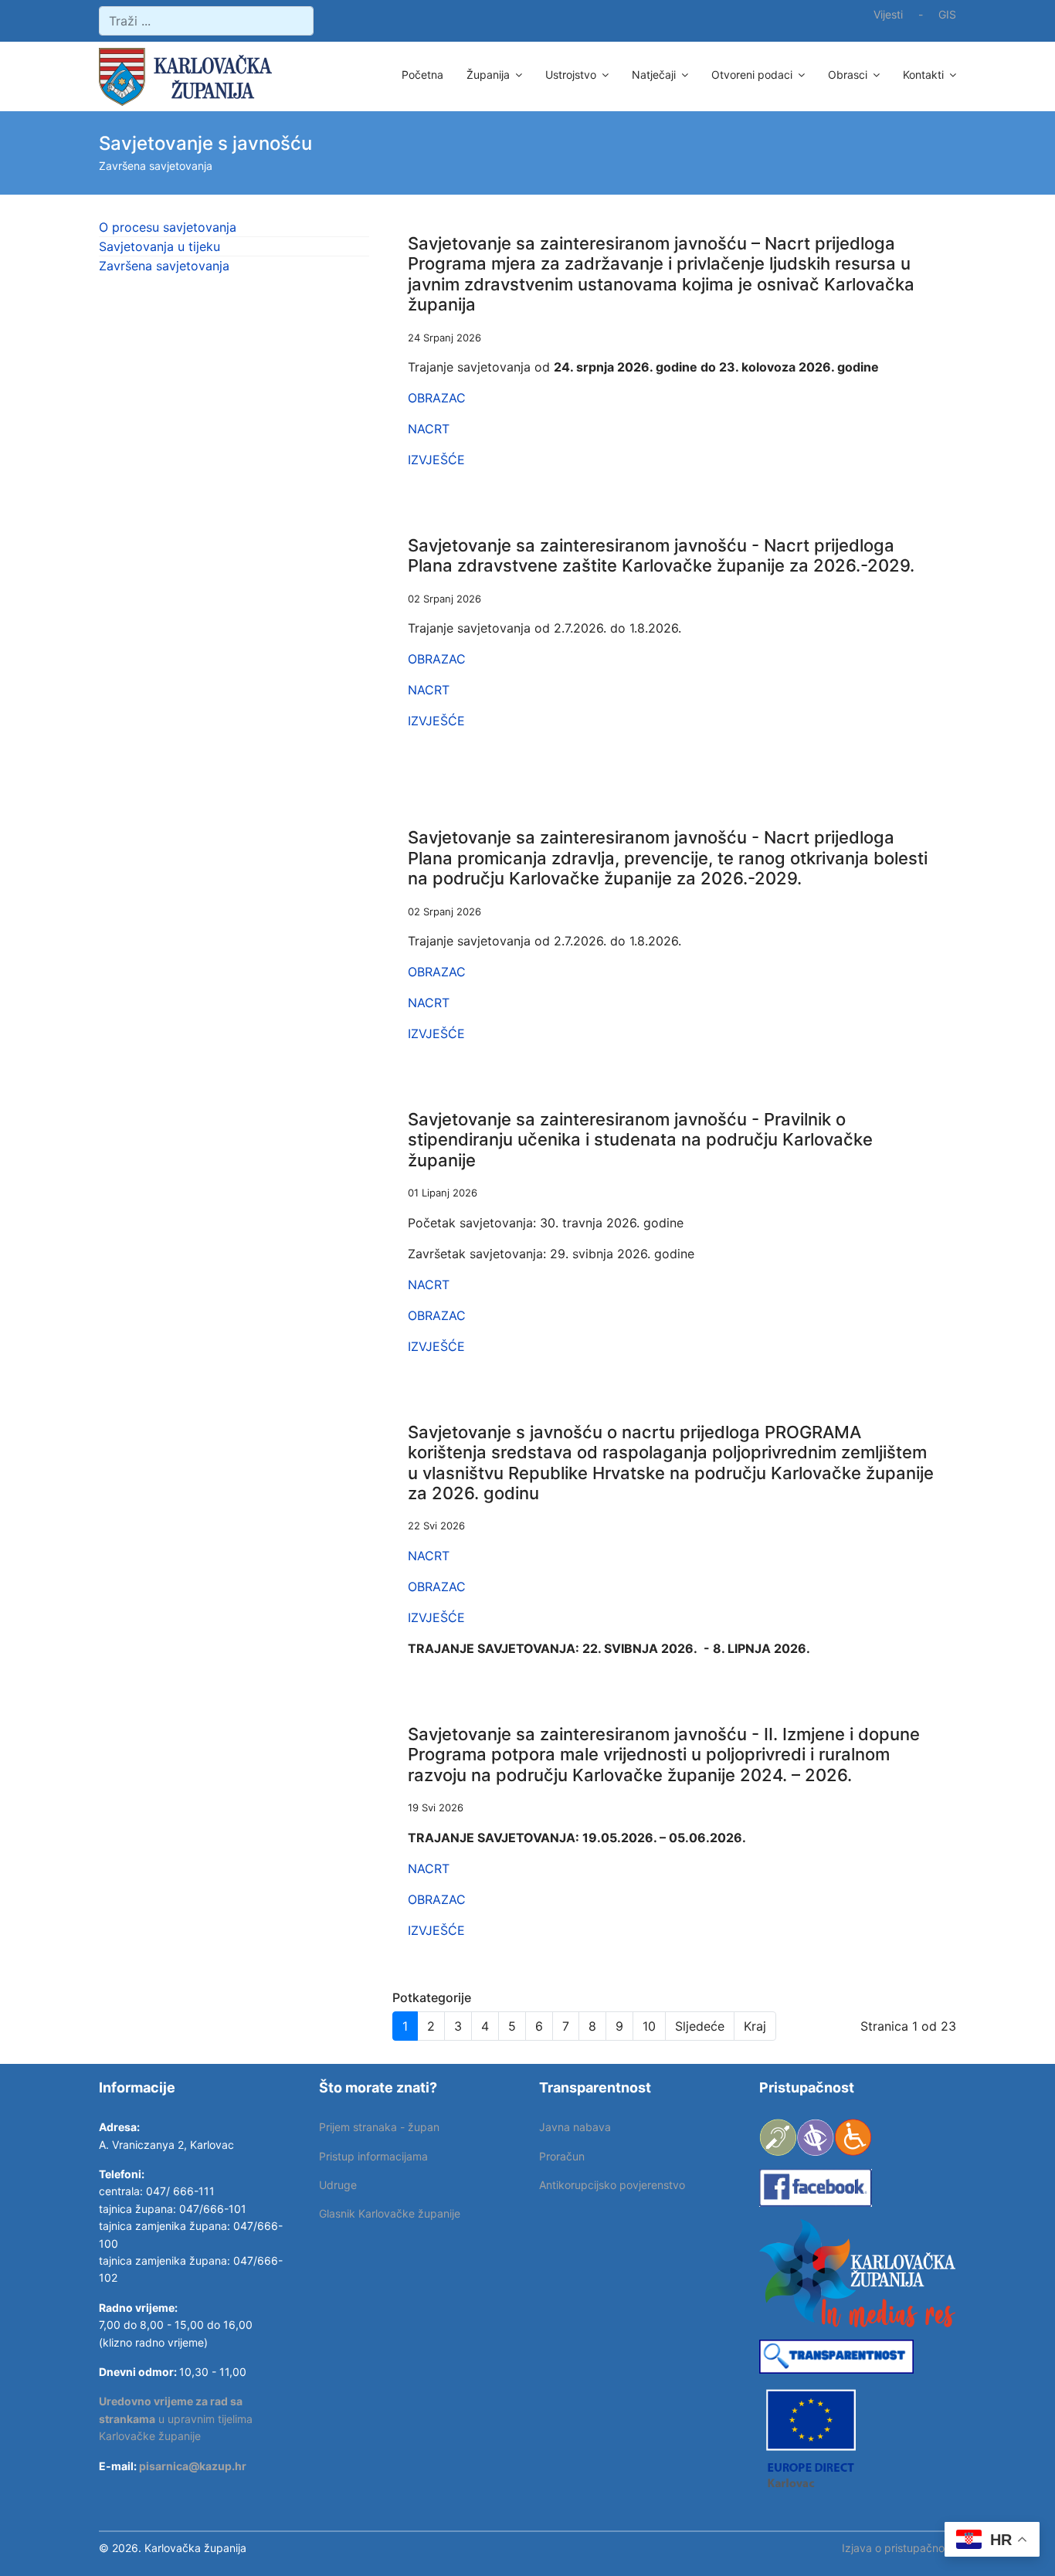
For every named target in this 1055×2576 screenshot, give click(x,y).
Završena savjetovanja (164, 266)
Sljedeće (700, 2026)
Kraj (755, 2026)
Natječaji (654, 75)
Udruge (338, 2185)
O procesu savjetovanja (168, 227)
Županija (488, 75)
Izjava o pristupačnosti (899, 2548)
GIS (947, 14)
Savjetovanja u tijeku (159, 246)
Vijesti (888, 14)
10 (649, 2026)
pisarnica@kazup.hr (193, 2466)
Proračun (562, 2156)
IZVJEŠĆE (436, 460)
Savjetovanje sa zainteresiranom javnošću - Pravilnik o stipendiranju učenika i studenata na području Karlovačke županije (640, 1140)
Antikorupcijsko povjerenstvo (612, 2185)
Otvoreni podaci (752, 75)
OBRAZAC (437, 398)
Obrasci (848, 75)
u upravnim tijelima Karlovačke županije (176, 2418)
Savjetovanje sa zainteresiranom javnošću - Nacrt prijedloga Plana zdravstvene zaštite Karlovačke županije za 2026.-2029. (661, 555)
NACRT (429, 429)
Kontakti (923, 75)
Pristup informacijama (373, 2156)
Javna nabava (575, 2127)
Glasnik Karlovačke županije (390, 2213)
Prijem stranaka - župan (379, 2127)
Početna (422, 75)
